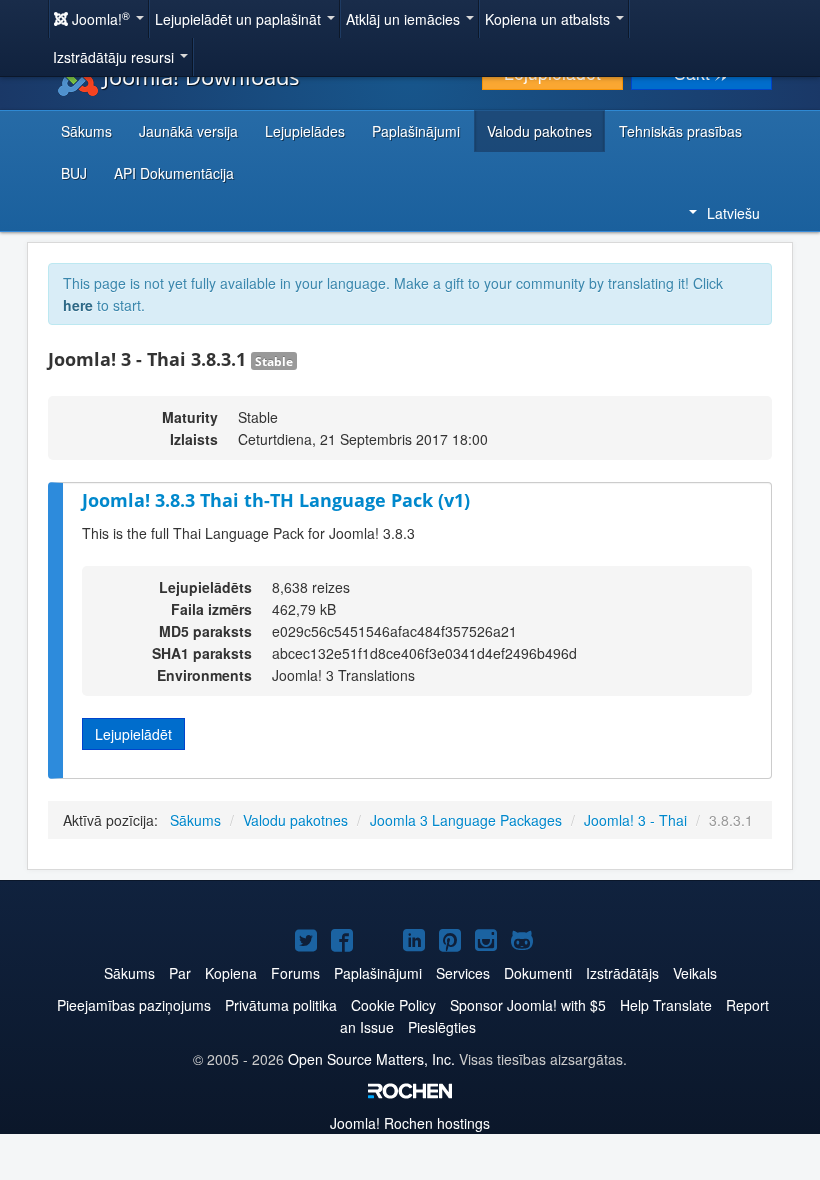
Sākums (86, 131)
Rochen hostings (410, 1123)
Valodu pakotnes (539, 131)
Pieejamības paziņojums (134, 1005)
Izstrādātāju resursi (115, 57)
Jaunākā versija (188, 131)
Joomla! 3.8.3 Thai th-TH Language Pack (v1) (276, 500)
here (78, 305)
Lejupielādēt (133, 734)
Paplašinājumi (416, 131)
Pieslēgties (442, 1027)
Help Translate (666, 1005)
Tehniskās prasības (680, 131)
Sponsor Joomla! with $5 (528, 1005)
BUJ (74, 173)
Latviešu (733, 213)
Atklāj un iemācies (405, 19)
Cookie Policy (393, 1005)
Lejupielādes (305, 131)
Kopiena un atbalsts (549, 19)
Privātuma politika (281, 1005)
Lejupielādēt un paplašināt (240, 19)
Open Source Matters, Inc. (371, 1059)
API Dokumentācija (174, 173)
